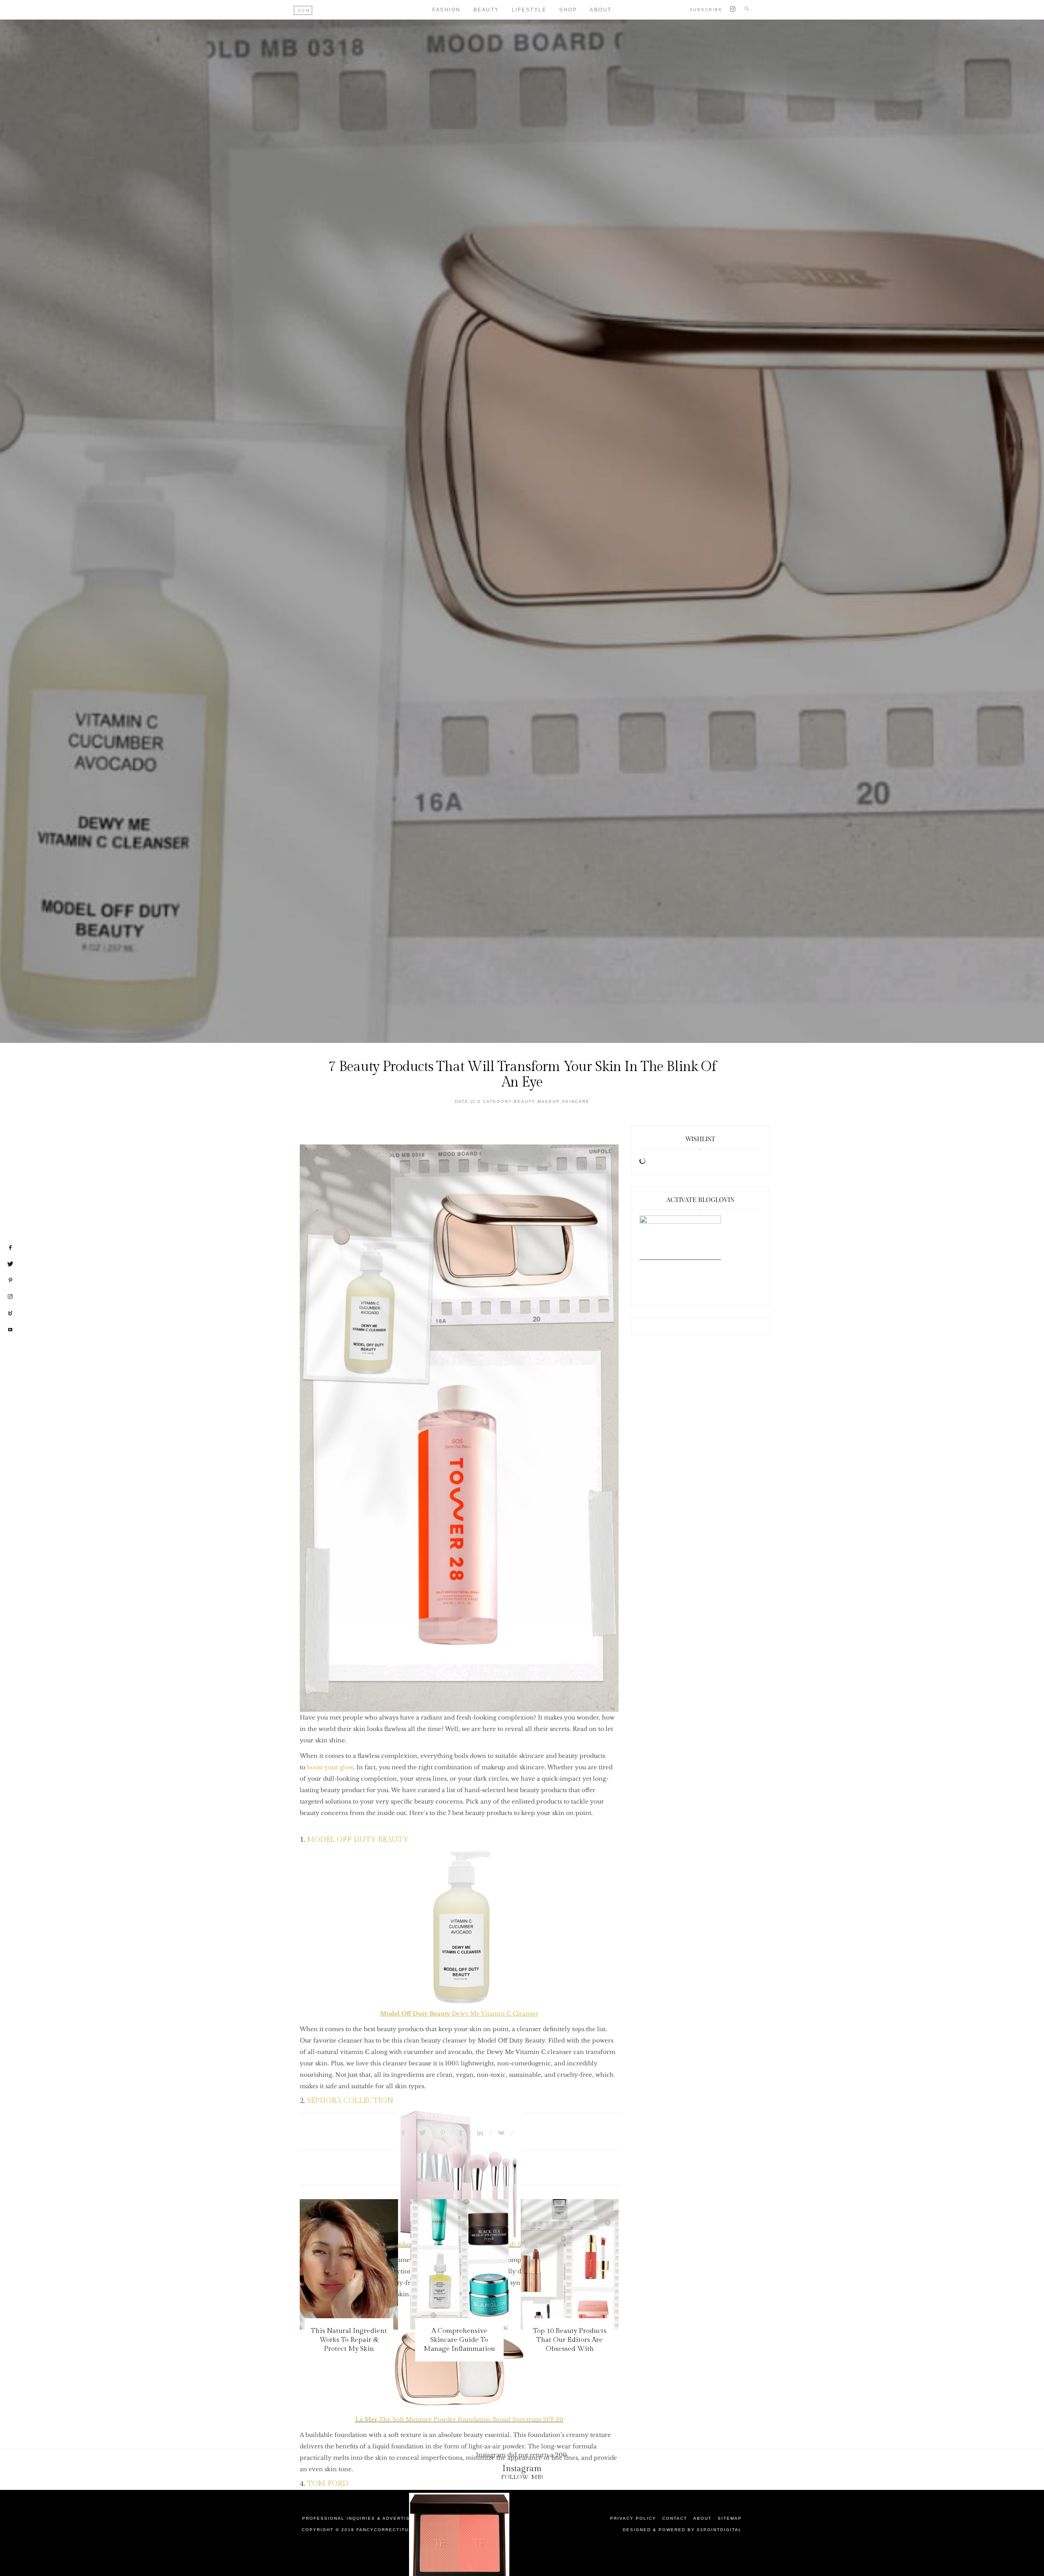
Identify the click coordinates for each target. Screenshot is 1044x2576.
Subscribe (706, 10)
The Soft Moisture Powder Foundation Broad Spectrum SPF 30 (459, 2419)
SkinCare (576, 1101)
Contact (675, 2518)
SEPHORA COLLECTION (351, 2101)
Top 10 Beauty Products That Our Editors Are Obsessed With (459, 2340)
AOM (304, 10)
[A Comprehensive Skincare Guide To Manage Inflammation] (349, 2264)
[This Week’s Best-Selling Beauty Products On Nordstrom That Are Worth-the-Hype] (570, 2264)
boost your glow (330, 1767)
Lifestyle (529, 10)
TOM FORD (328, 2484)
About (601, 10)
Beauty (486, 10)
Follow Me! (522, 2477)
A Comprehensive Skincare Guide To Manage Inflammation (349, 2340)
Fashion (447, 10)
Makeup (549, 1101)
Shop (568, 10)
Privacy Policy (633, 2518)
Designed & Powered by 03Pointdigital (682, 2530)
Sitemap (730, 2518)
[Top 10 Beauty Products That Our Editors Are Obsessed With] (459, 2264)
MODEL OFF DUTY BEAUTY (358, 1840)
